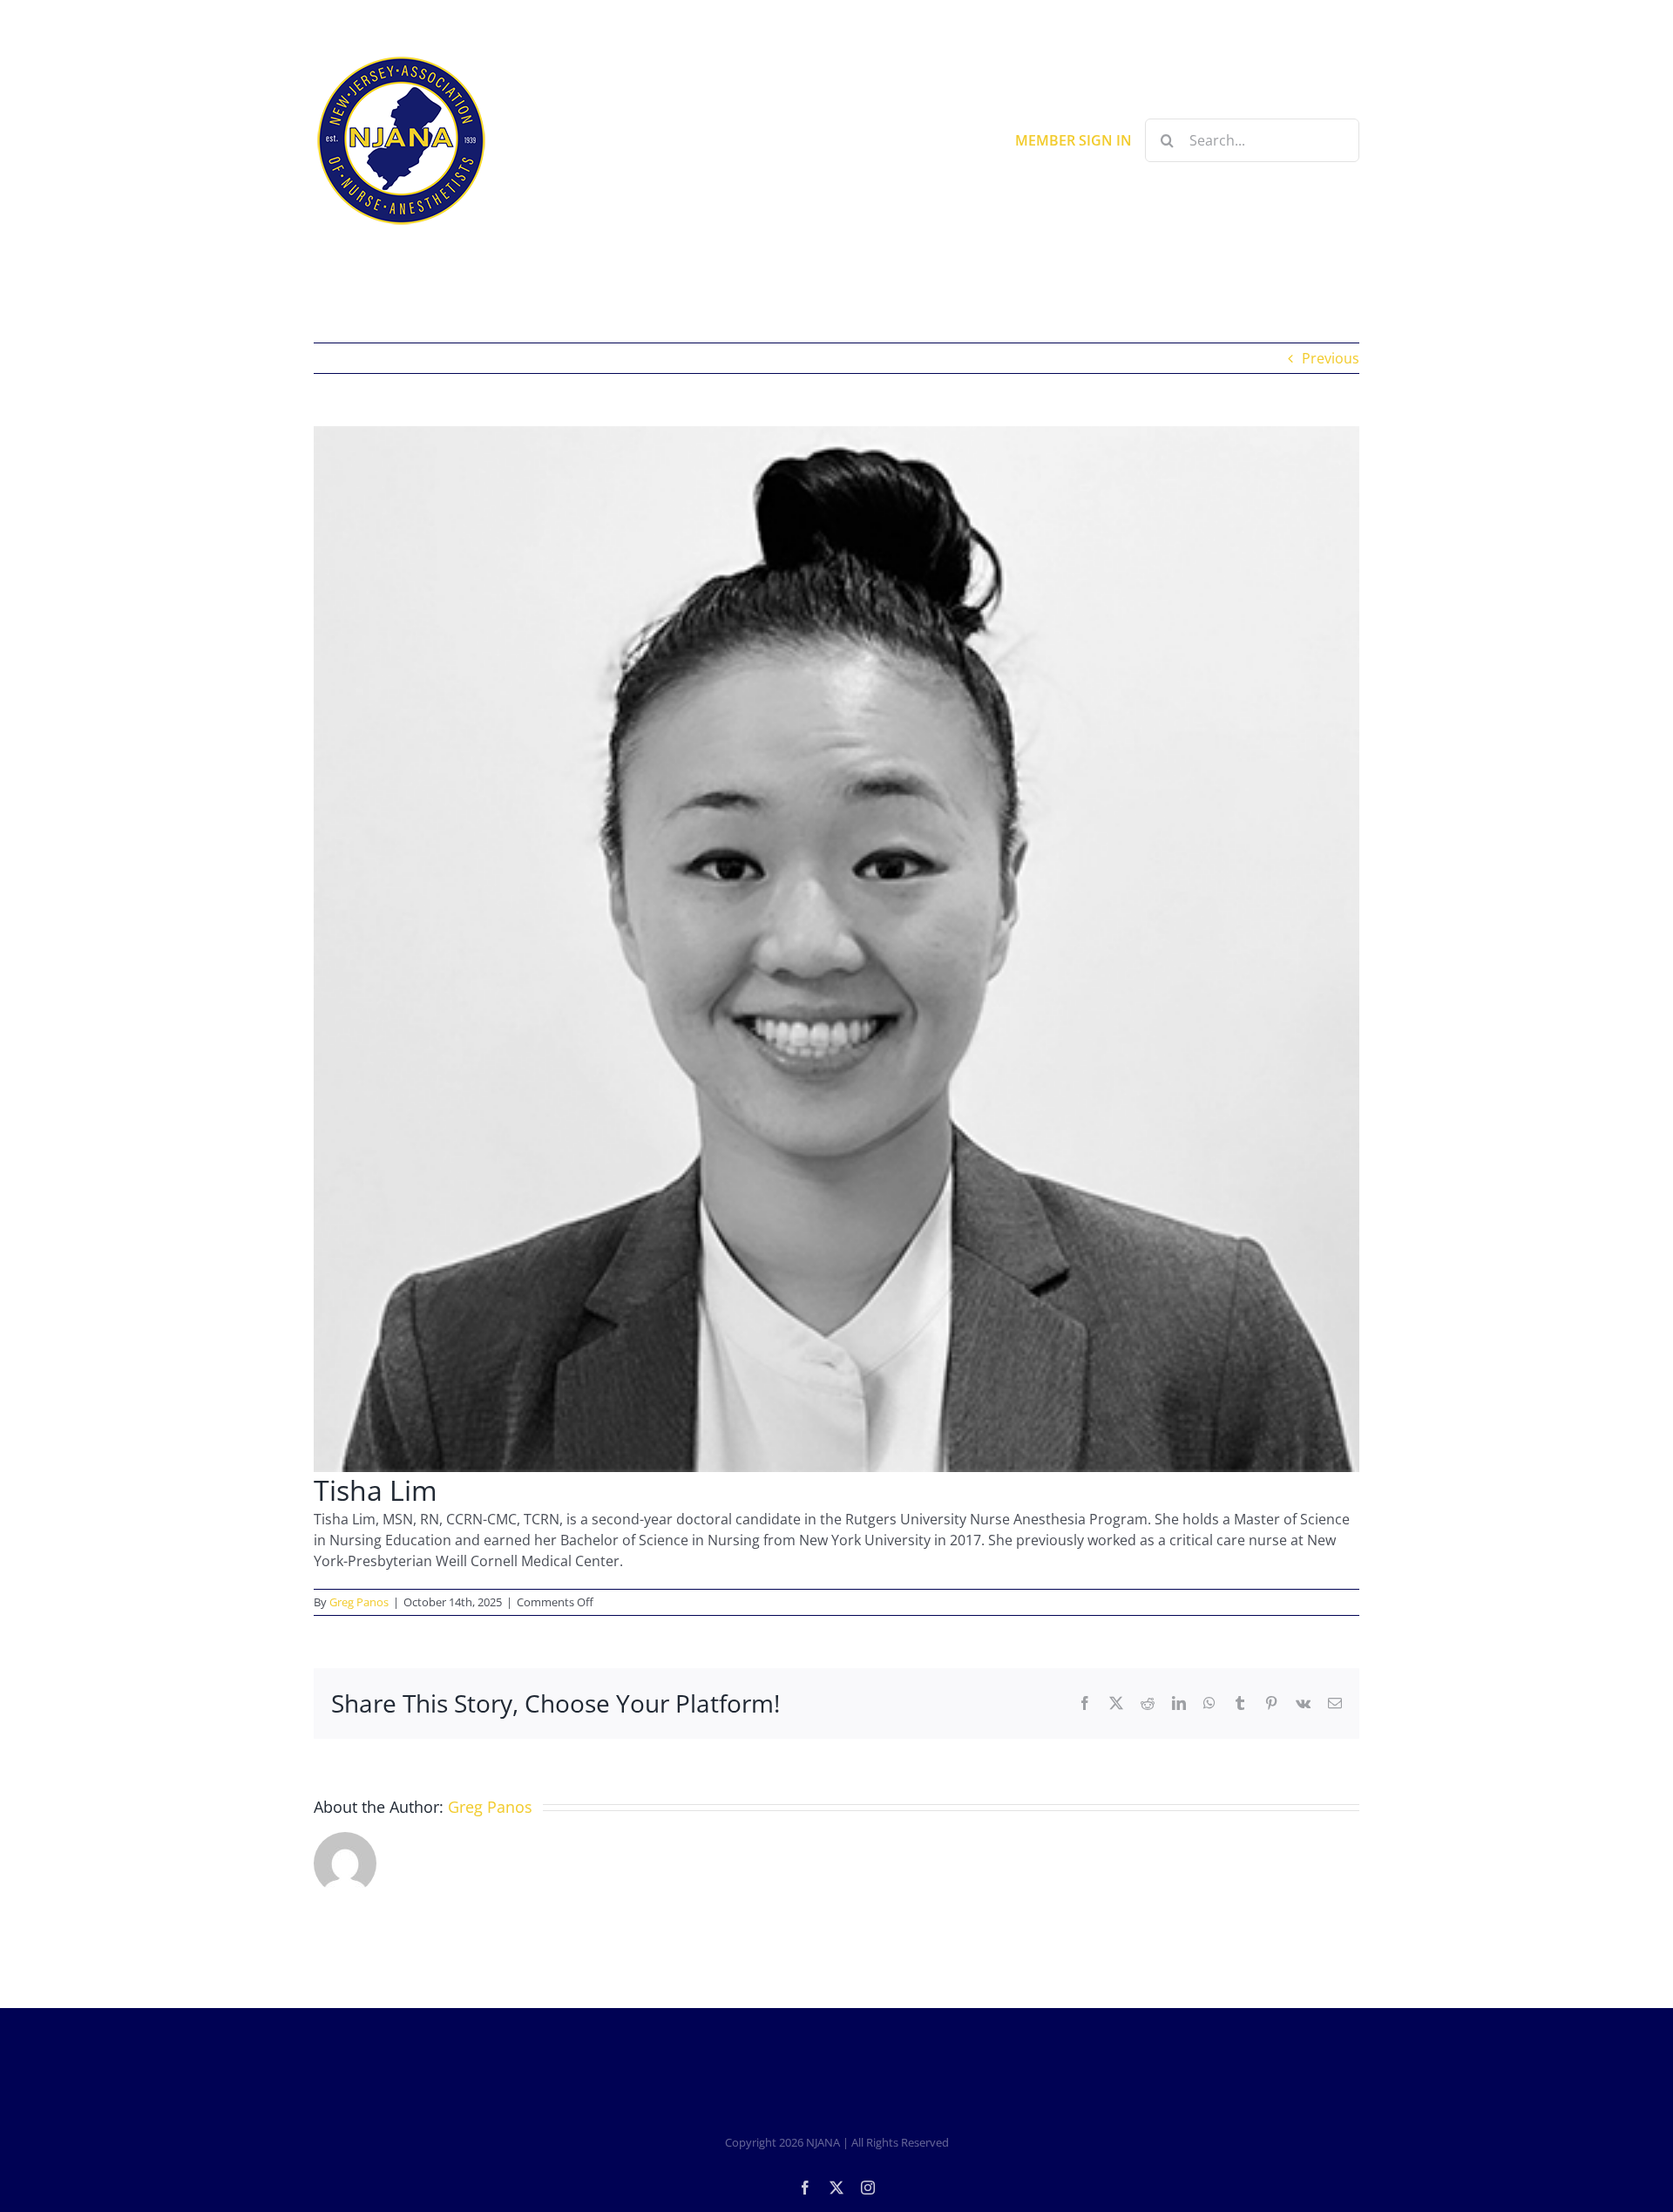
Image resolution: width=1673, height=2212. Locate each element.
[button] (1243, 272)
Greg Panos (359, 1602)
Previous (1331, 358)
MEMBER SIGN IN (1074, 140)
